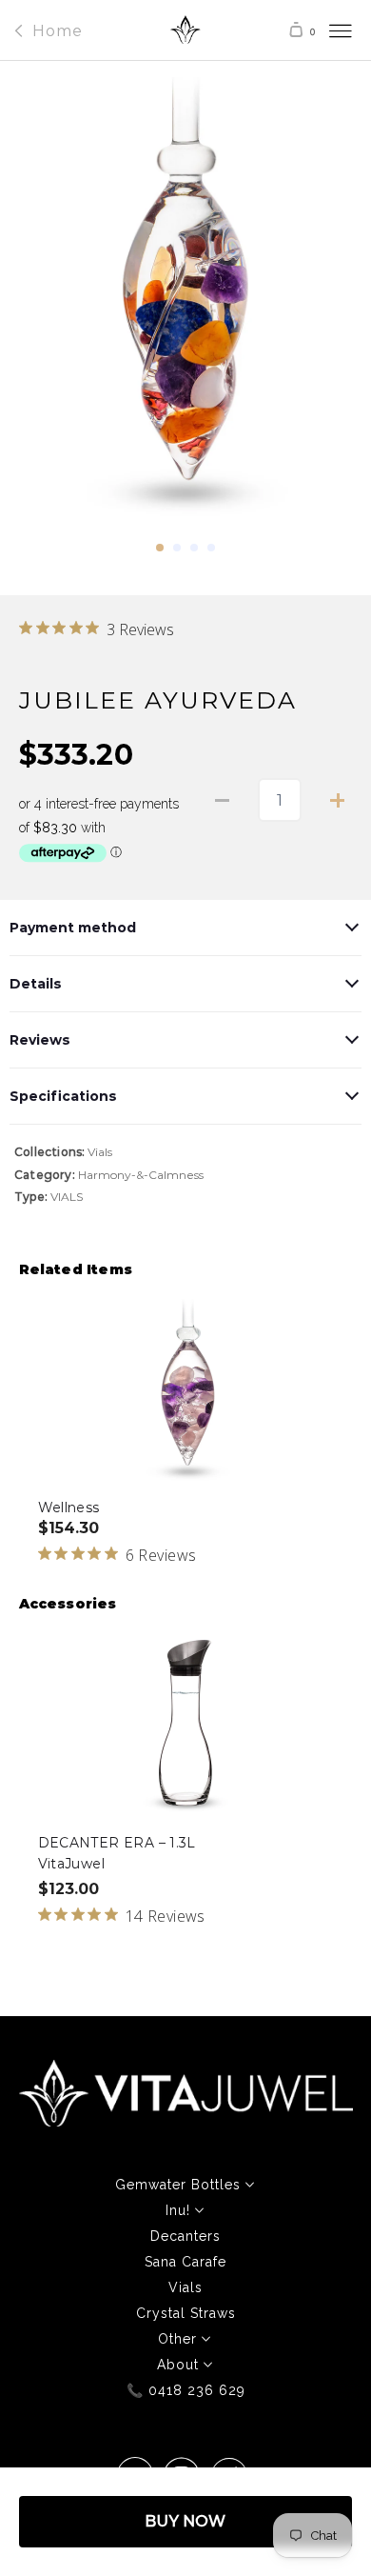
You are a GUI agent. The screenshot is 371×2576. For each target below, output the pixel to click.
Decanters (185, 2236)
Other (180, 2339)
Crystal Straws (186, 2313)
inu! (180, 2210)
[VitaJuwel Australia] (186, 35)
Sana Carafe (185, 2262)
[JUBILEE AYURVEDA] (186, 306)
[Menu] (322, 30)
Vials (100, 1152)
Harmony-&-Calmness (141, 1175)
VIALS (67, 1197)
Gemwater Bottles (180, 2185)
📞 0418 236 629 (186, 2390)
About (180, 2365)
